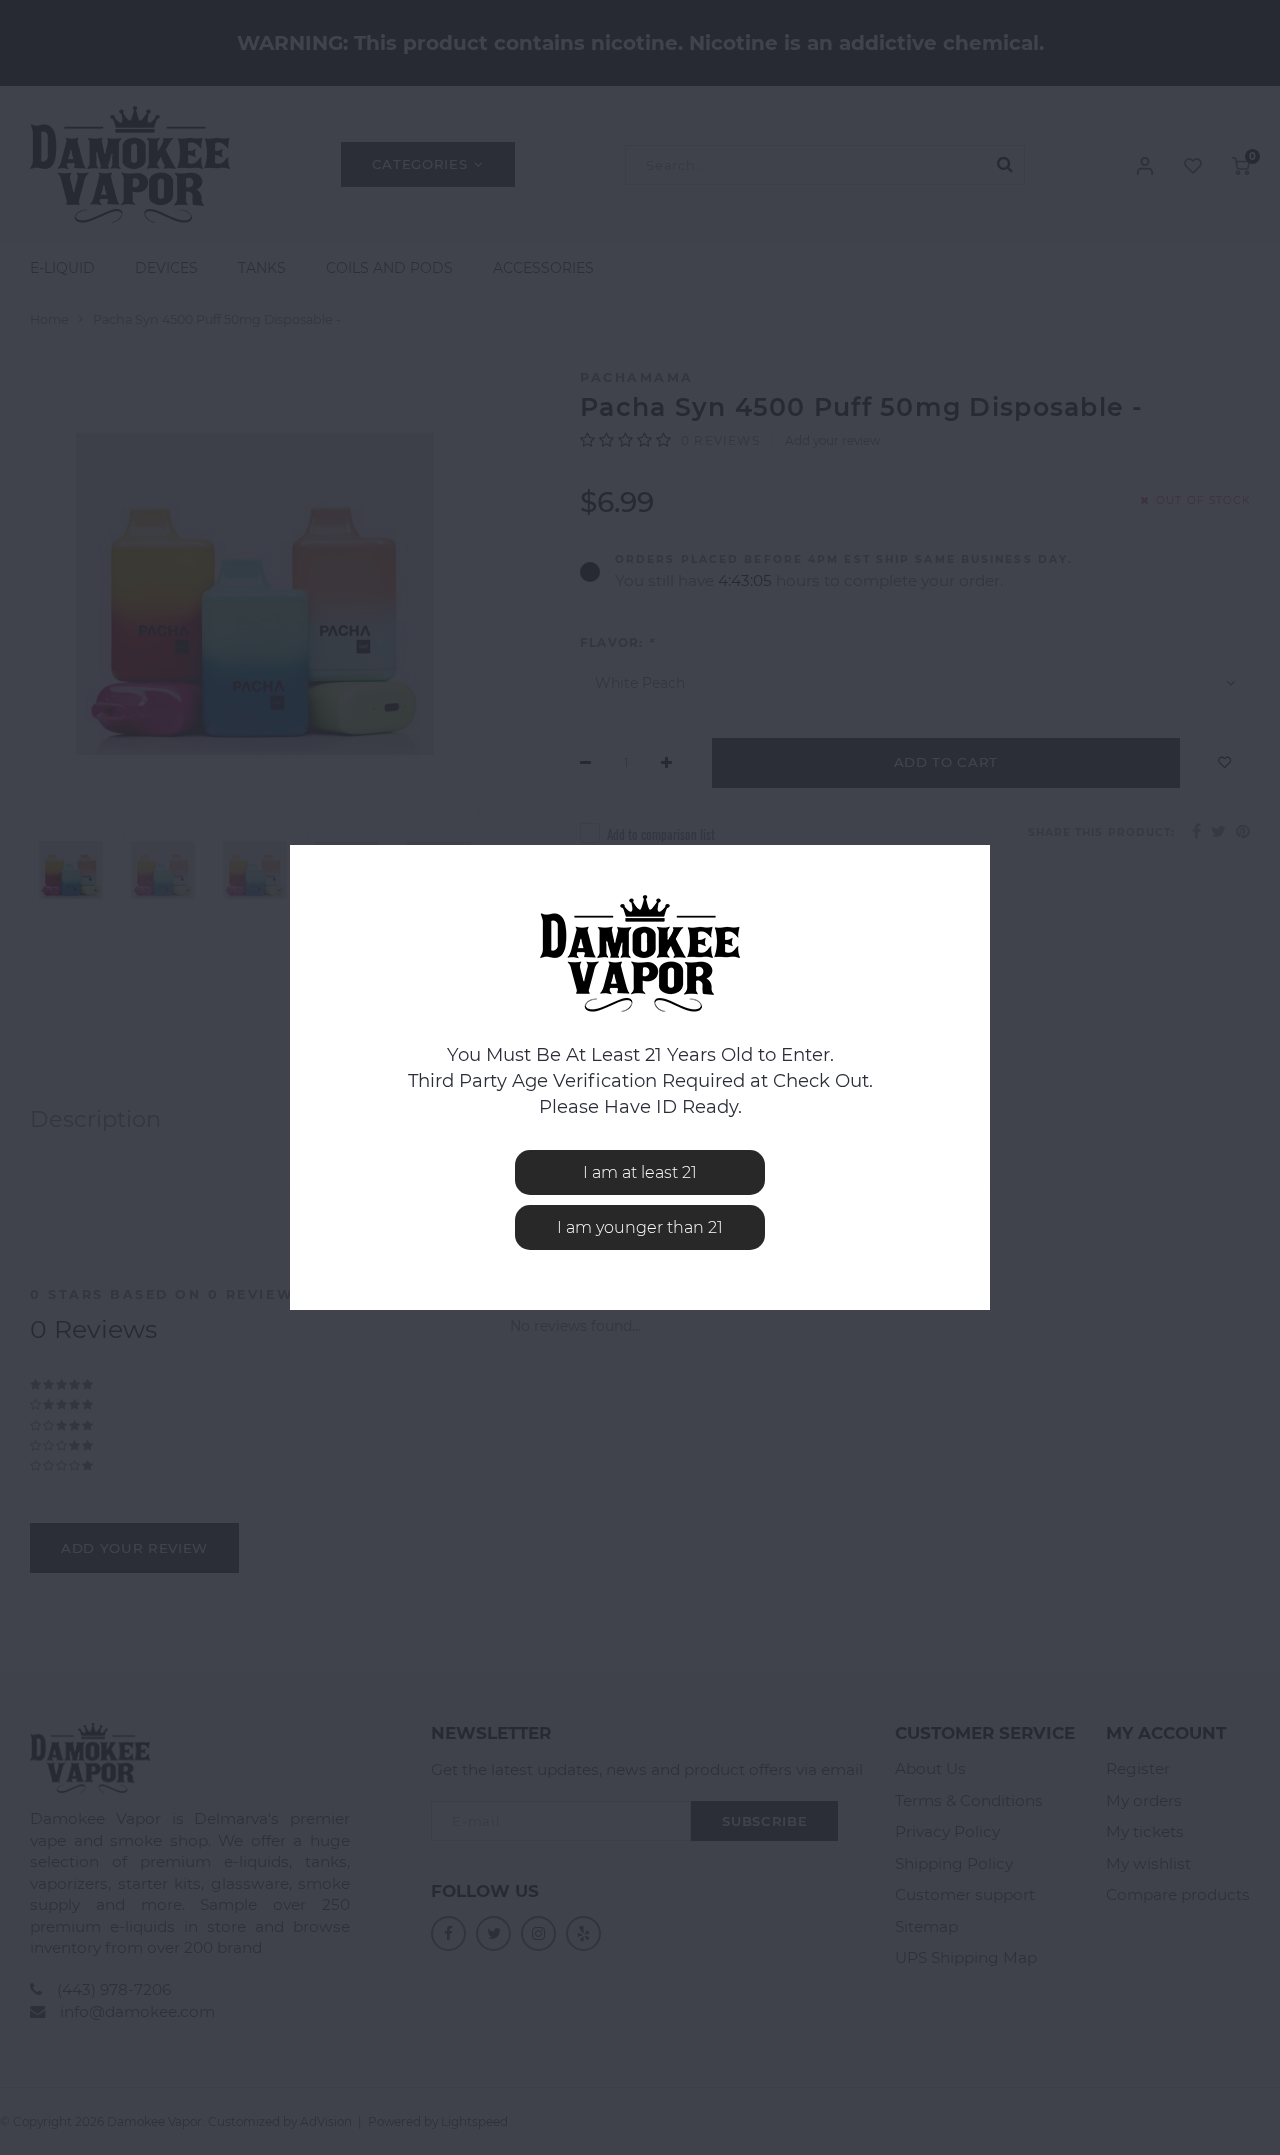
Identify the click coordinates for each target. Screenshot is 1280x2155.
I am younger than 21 (640, 1227)
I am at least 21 (640, 1172)
